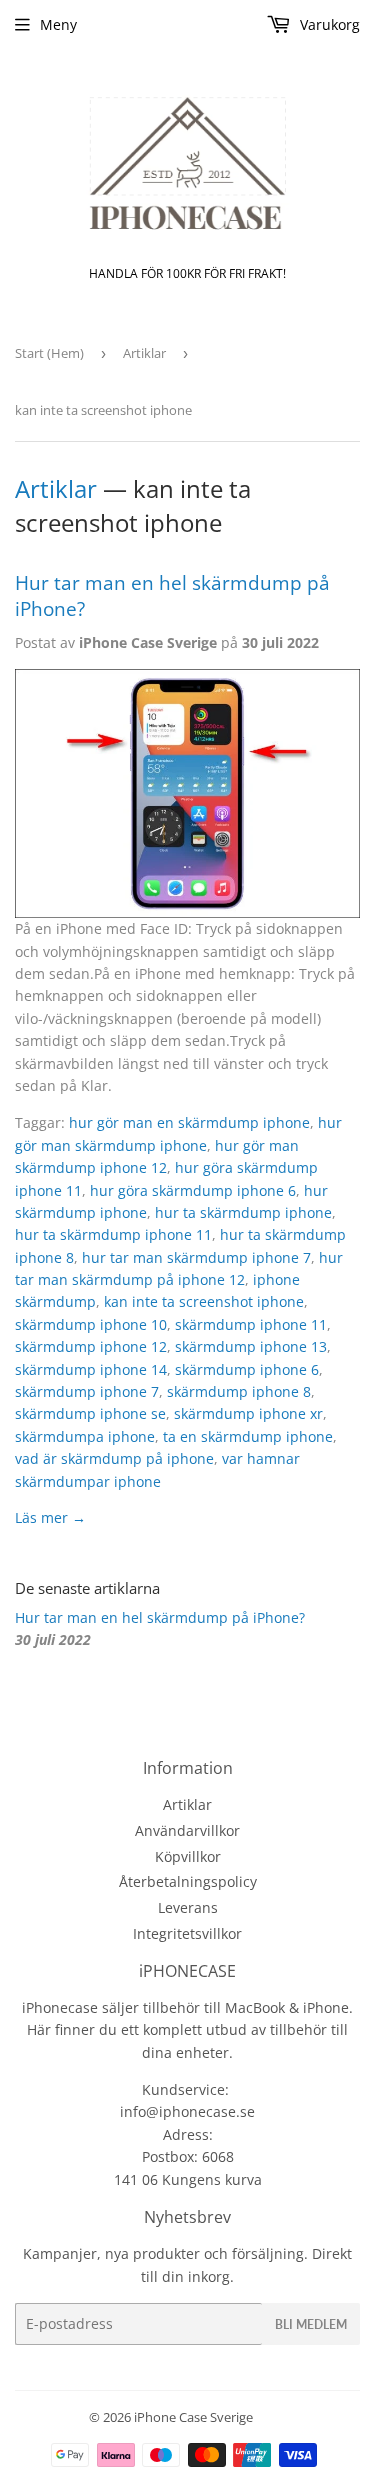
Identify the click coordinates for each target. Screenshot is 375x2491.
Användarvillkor (187, 1830)
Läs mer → (50, 1517)
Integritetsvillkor (187, 1933)
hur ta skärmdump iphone (243, 1212)
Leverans (188, 1907)
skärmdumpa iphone (85, 1436)
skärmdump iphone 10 (91, 1324)
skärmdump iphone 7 (87, 1391)
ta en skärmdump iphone (248, 1436)
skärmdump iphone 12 (91, 1346)
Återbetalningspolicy (188, 1881)
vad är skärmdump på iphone (114, 1458)
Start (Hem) (49, 353)
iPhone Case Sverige (193, 2417)
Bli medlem (311, 2324)
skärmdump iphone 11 (251, 1324)
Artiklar (144, 353)
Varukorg (328, 24)
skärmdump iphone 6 (247, 1369)
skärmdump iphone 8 (239, 1391)
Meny (58, 24)
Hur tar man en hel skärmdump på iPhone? (160, 1617)
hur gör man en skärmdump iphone (189, 1122)
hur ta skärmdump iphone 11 (113, 1234)
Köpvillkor (188, 1856)
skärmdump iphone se (90, 1413)
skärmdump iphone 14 (91, 1369)
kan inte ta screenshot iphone (204, 1301)
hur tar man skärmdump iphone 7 (196, 1257)
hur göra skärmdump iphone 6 (193, 1190)
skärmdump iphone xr (248, 1413)
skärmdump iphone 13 (251, 1346)
